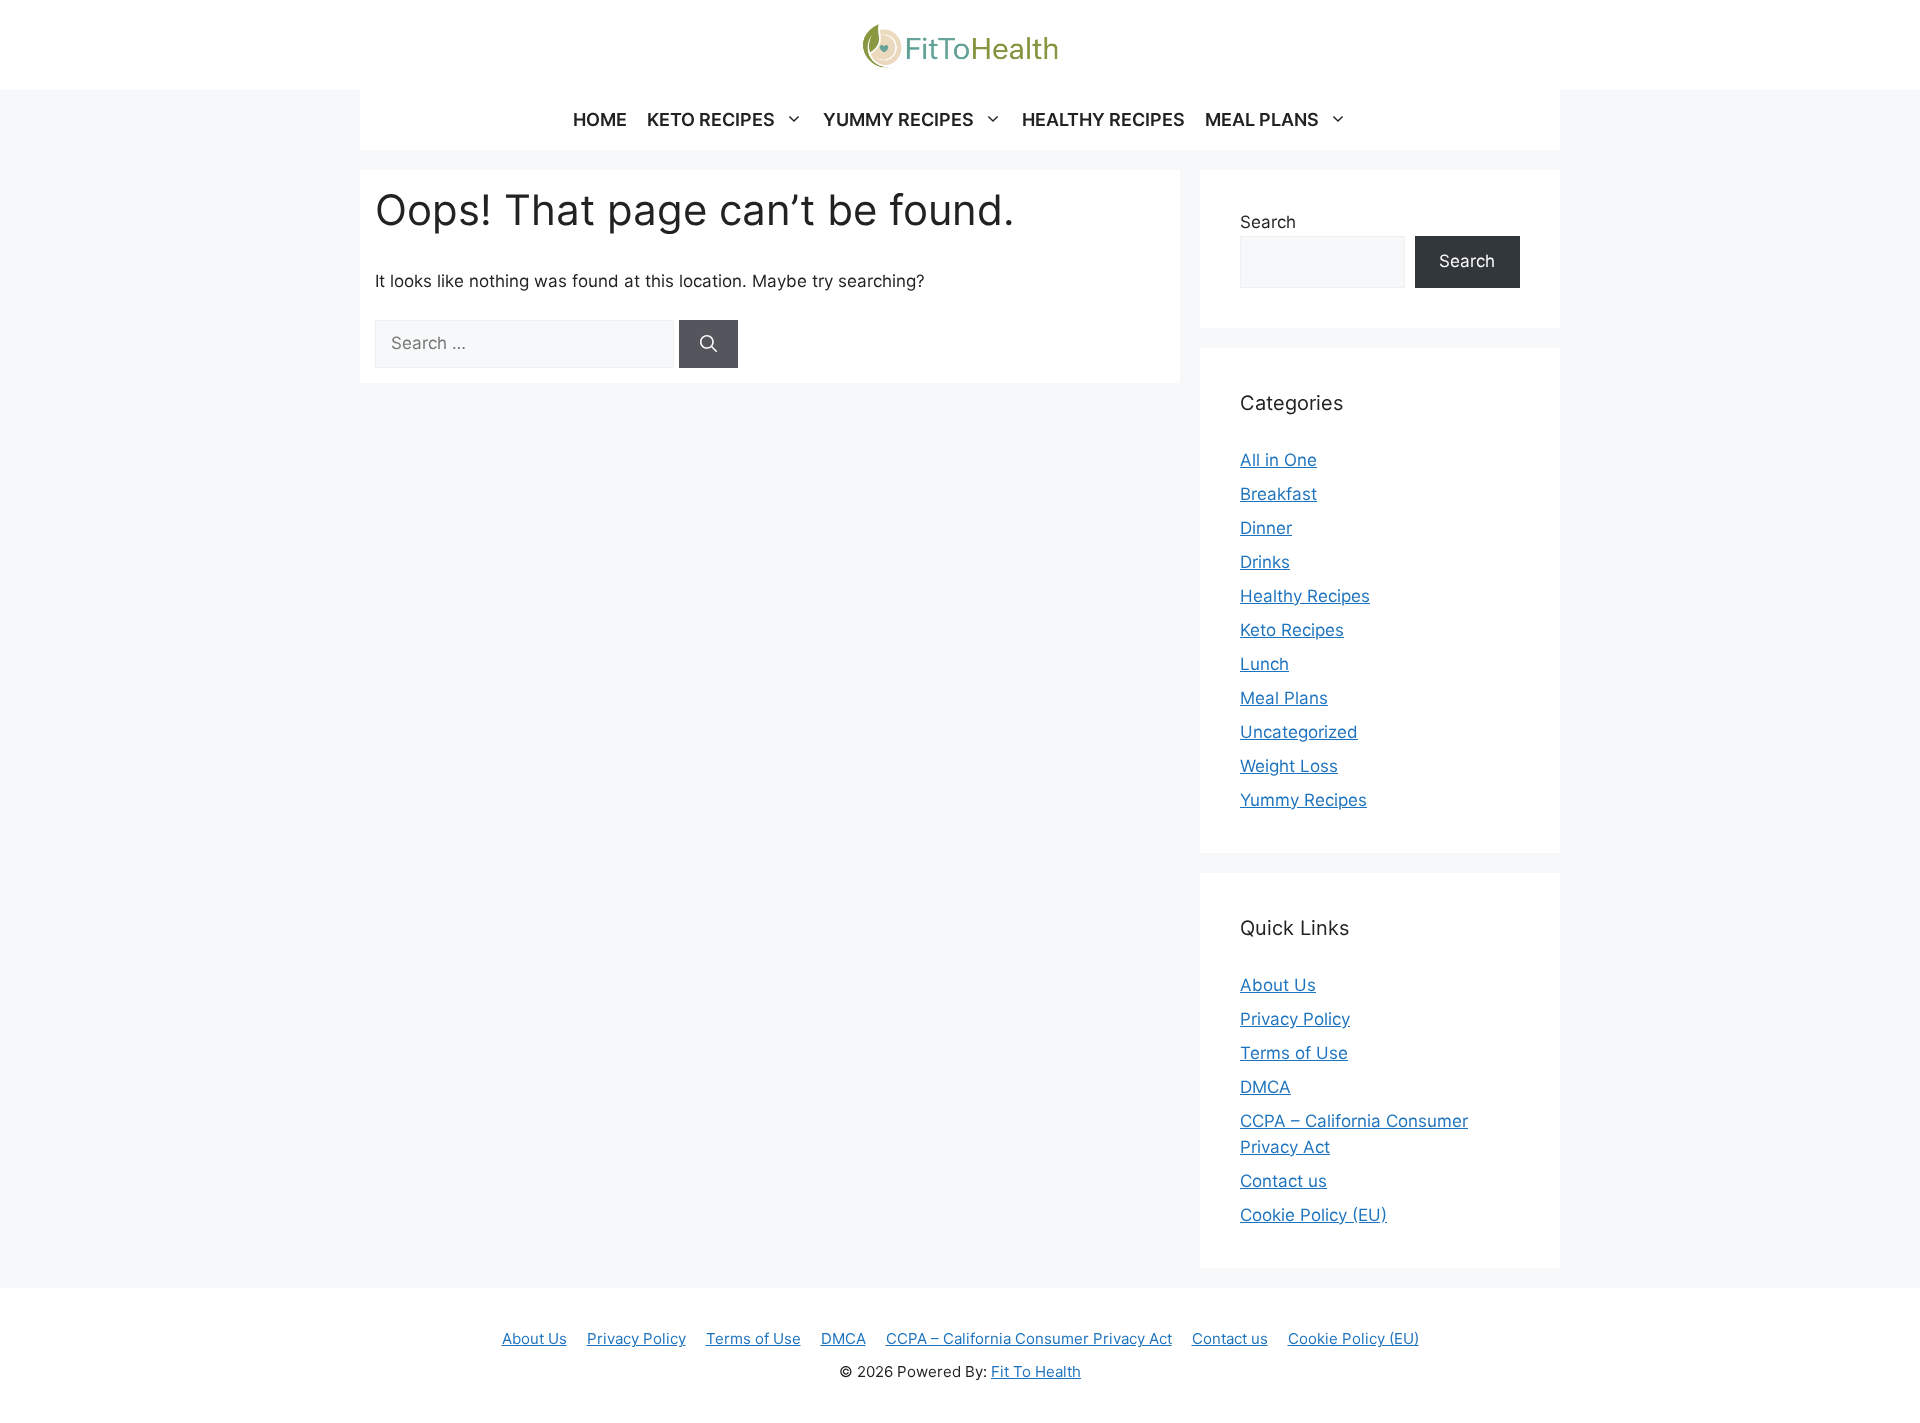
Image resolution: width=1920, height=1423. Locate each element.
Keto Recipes (1292, 630)
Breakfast (1278, 494)
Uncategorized (1299, 732)
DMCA (1265, 1087)
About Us (1278, 985)
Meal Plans (1284, 698)
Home (600, 119)
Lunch (1264, 664)
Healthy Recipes (1103, 119)
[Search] (708, 344)
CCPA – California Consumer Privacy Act (1029, 1338)
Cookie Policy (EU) (1313, 1215)
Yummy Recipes (1303, 800)
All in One (1278, 460)
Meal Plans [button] (1262, 119)
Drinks (1265, 562)
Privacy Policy (1295, 1019)
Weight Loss (1289, 766)
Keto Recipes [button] (711, 119)
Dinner (1266, 528)
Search (1268, 222)
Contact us (1283, 1181)
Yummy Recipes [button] (898, 119)
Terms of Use (1294, 1053)
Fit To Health (1036, 1371)
